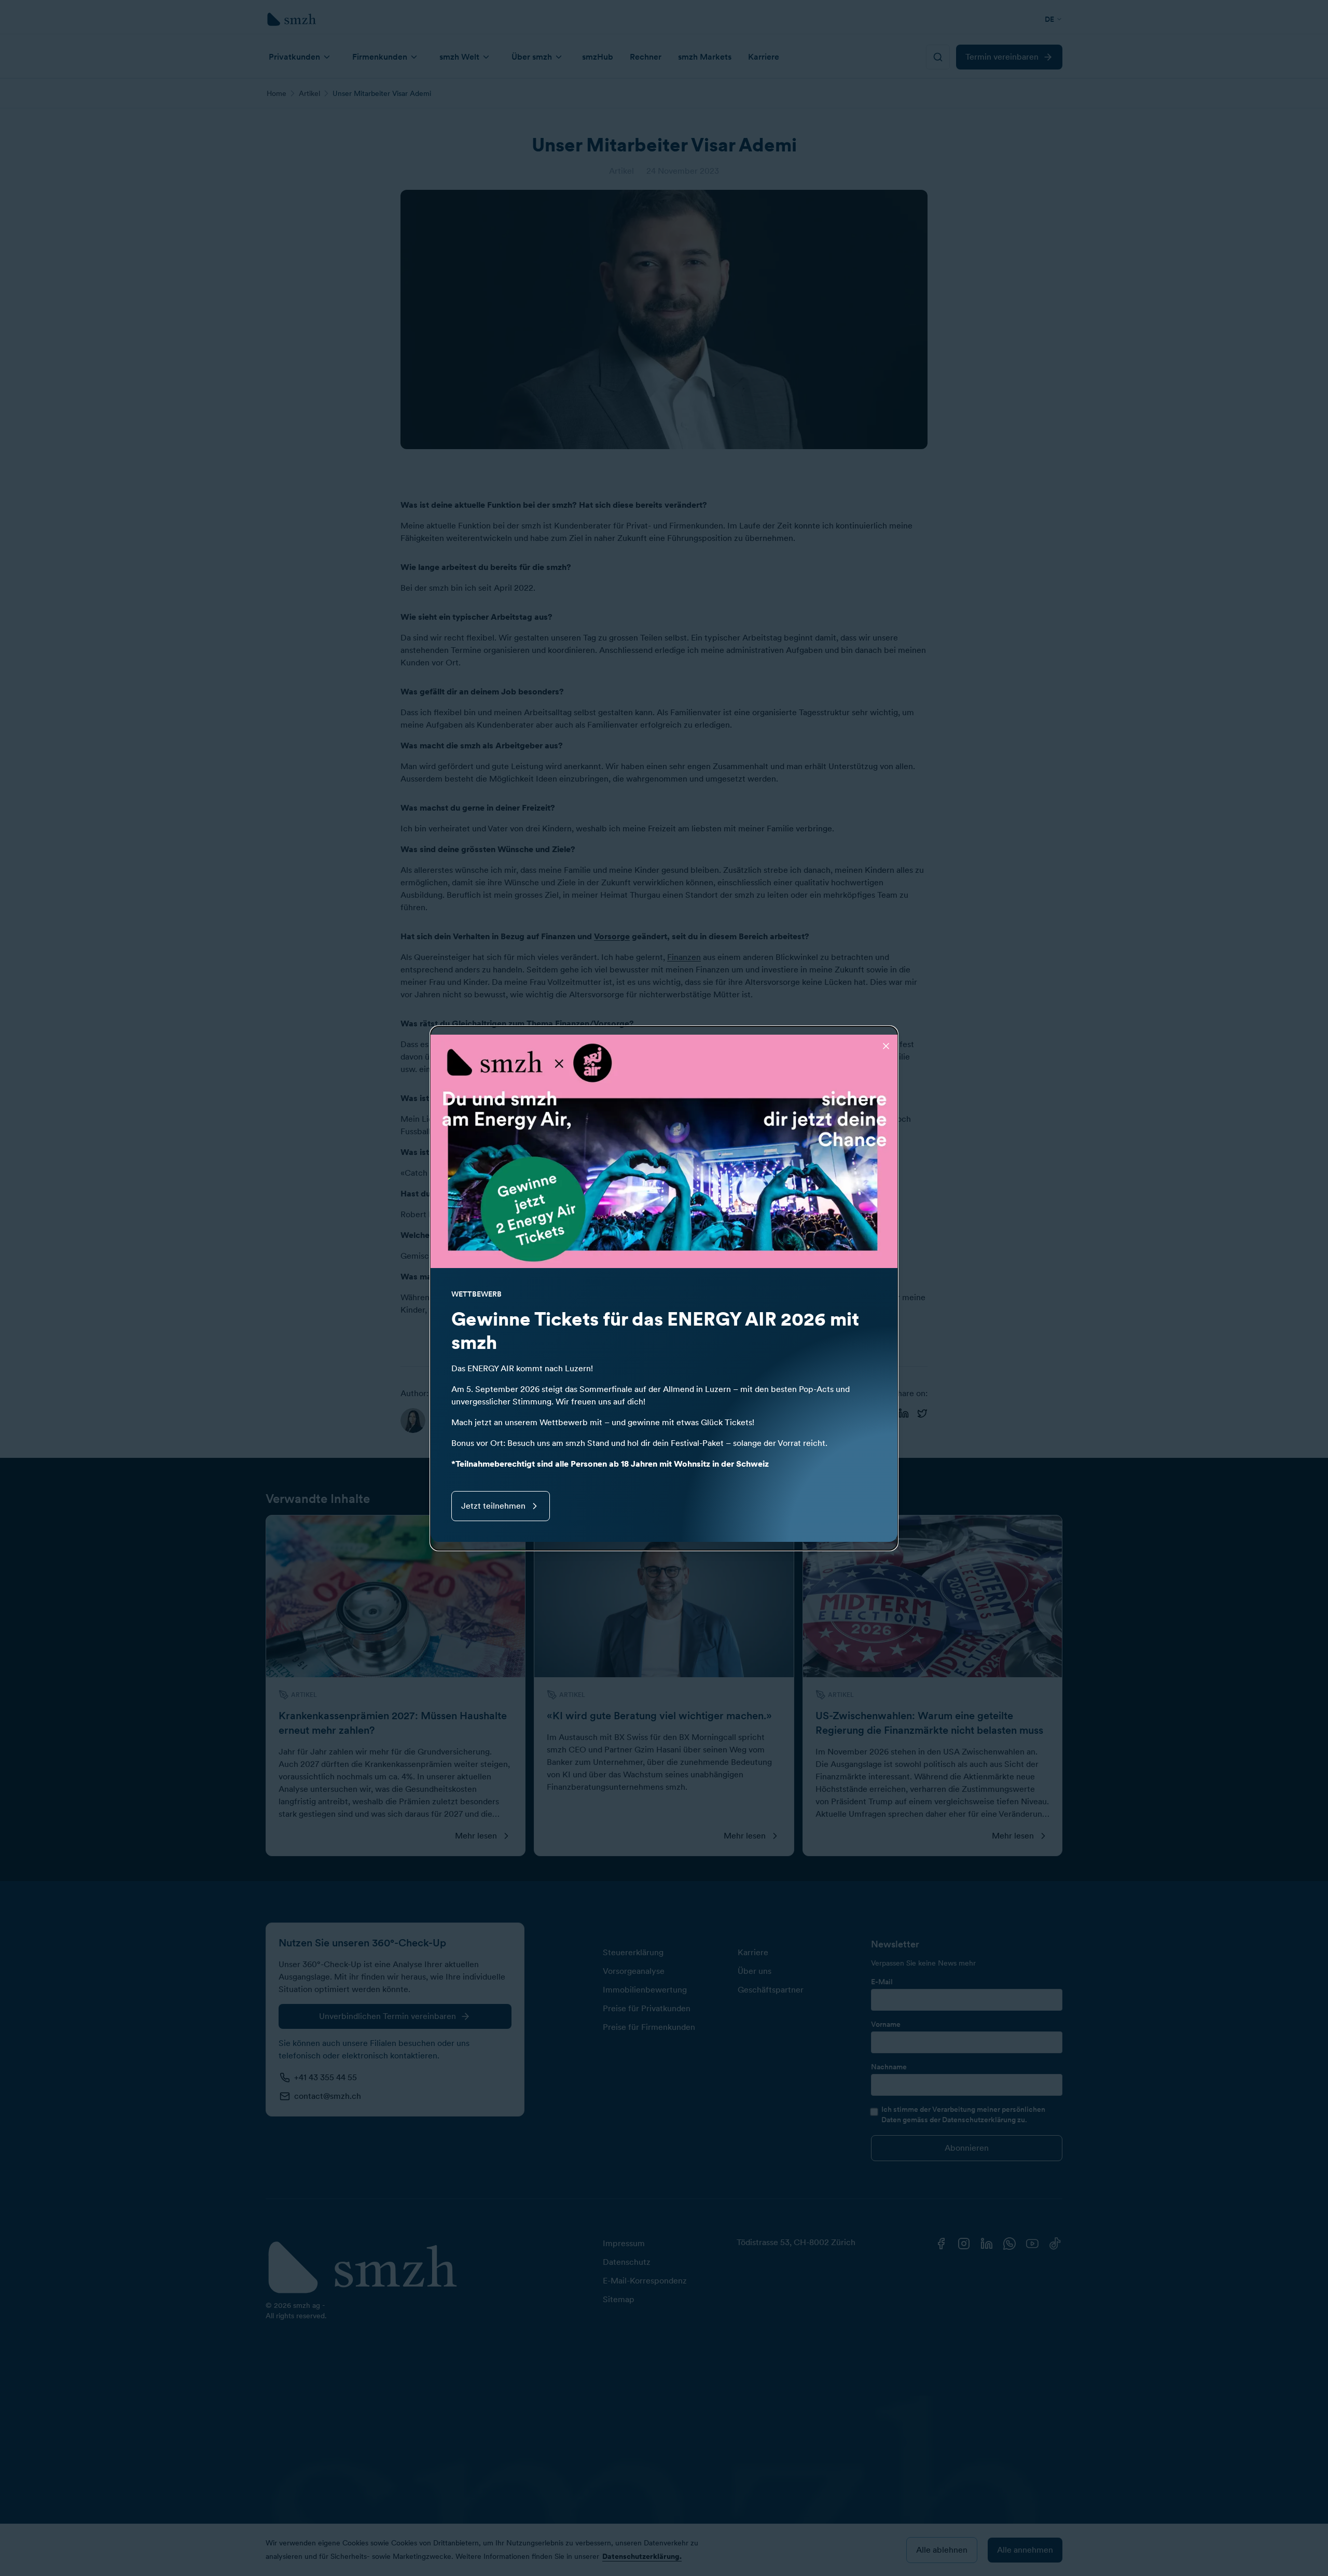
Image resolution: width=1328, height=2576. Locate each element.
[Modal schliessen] (886, 1046)
